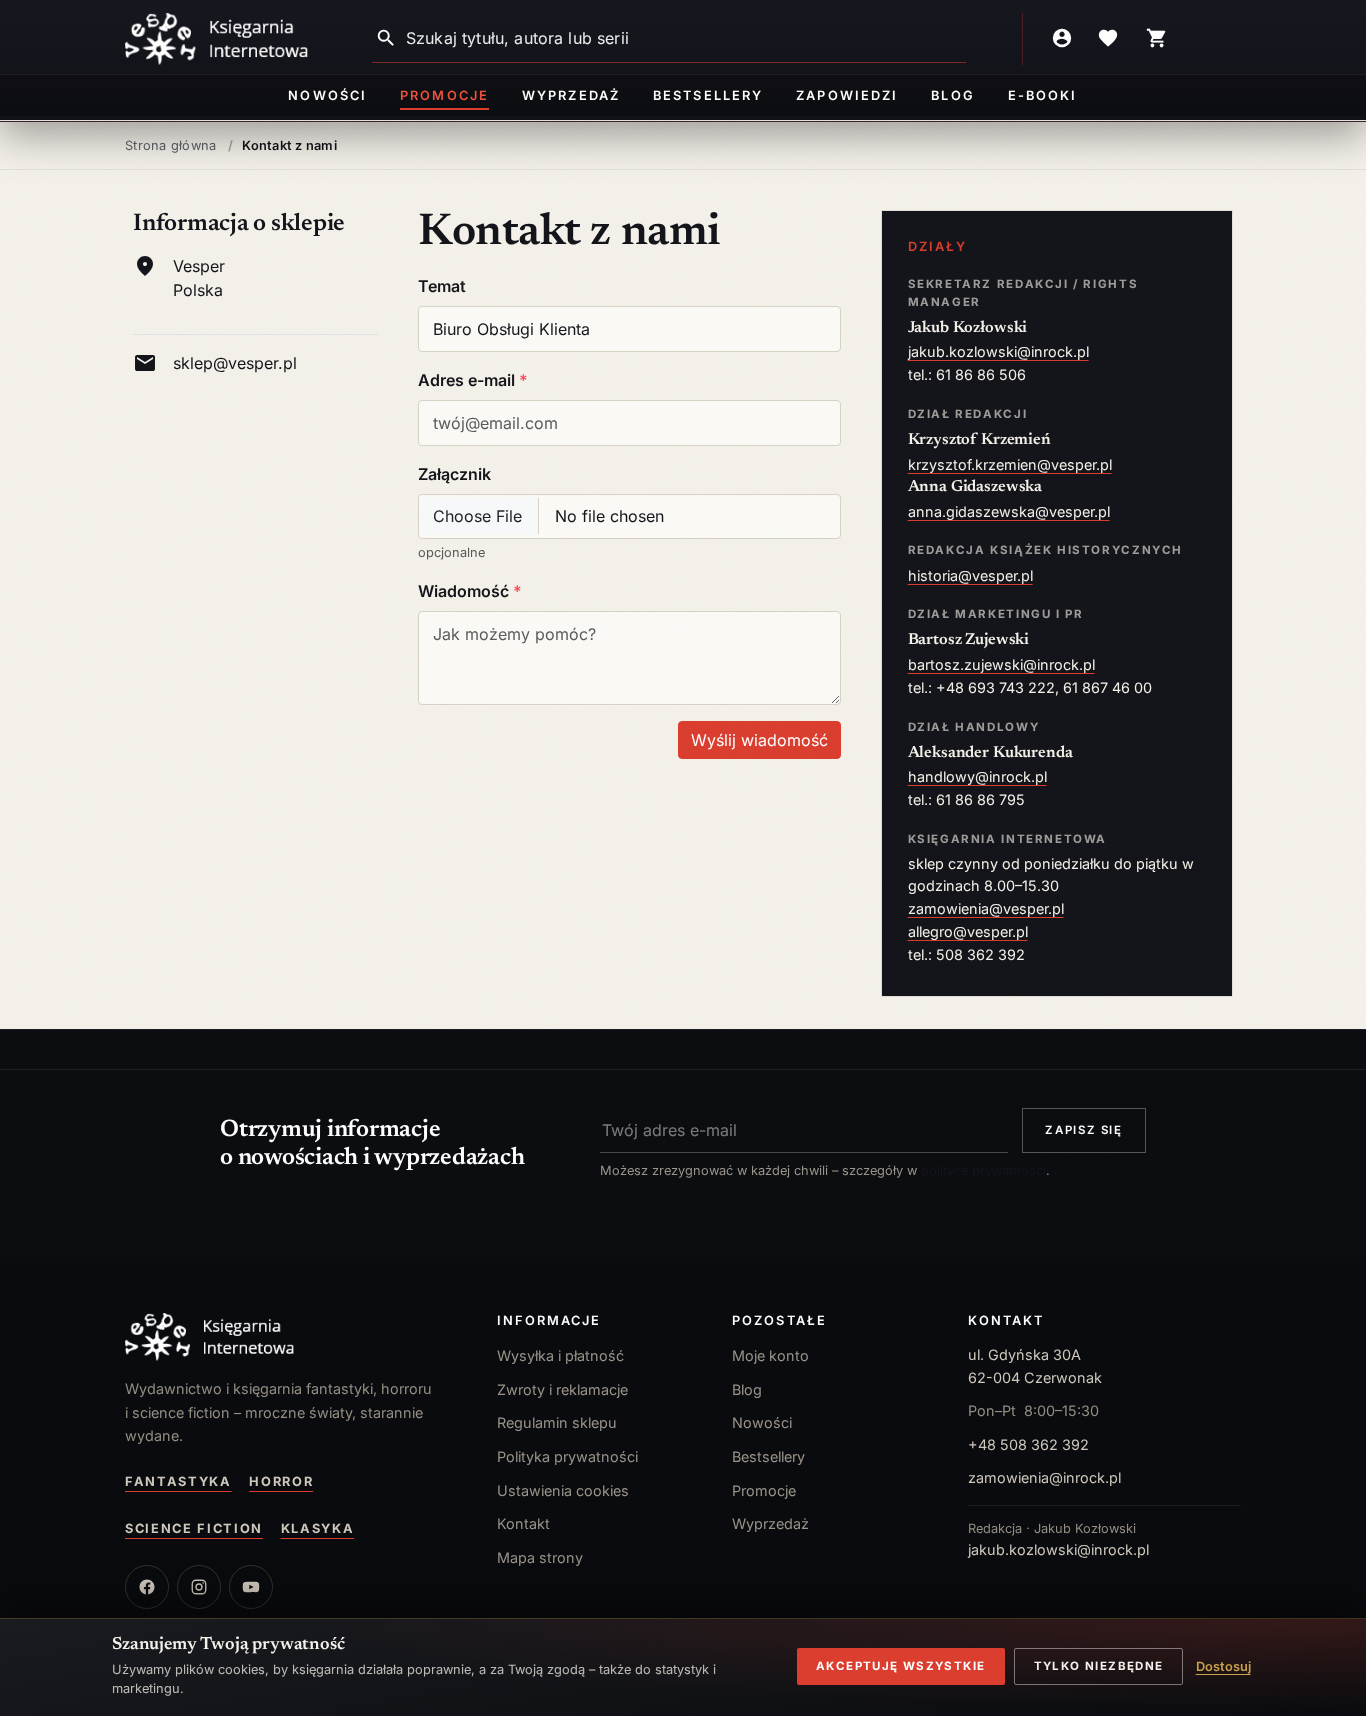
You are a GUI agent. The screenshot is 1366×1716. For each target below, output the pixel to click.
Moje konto (770, 1355)
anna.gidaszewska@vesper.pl (1009, 511)
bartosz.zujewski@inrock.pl (1001, 664)
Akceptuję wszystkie (900, 1666)
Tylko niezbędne (1099, 1666)
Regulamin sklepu (557, 1422)
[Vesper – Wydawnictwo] (291, 1337)
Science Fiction (194, 1528)
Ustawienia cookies (563, 1490)
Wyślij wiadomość (759, 740)
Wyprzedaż (570, 95)
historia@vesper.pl (970, 575)
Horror (281, 1481)
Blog (952, 95)
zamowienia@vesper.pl (986, 908)
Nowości (327, 95)
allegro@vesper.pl (968, 931)
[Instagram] (199, 1587)
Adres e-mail (468, 380)
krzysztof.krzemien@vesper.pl (1010, 464)
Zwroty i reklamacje (562, 1389)
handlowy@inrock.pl (977, 776)
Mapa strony (540, 1557)
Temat (442, 286)
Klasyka (318, 1528)
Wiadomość (465, 591)
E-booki (1042, 95)
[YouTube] (251, 1587)
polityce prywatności (983, 1170)
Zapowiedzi (846, 95)
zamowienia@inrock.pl (1044, 1477)
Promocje (444, 95)
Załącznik (454, 474)
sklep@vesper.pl (235, 363)
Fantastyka (178, 1481)
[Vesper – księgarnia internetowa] (217, 39)
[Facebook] (147, 1587)
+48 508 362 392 (1028, 1444)
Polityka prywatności (567, 1456)
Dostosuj (1223, 1666)
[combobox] (686, 38)
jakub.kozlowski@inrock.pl (998, 351)
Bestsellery (708, 95)
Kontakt (523, 1523)
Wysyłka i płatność (560, 1355)
